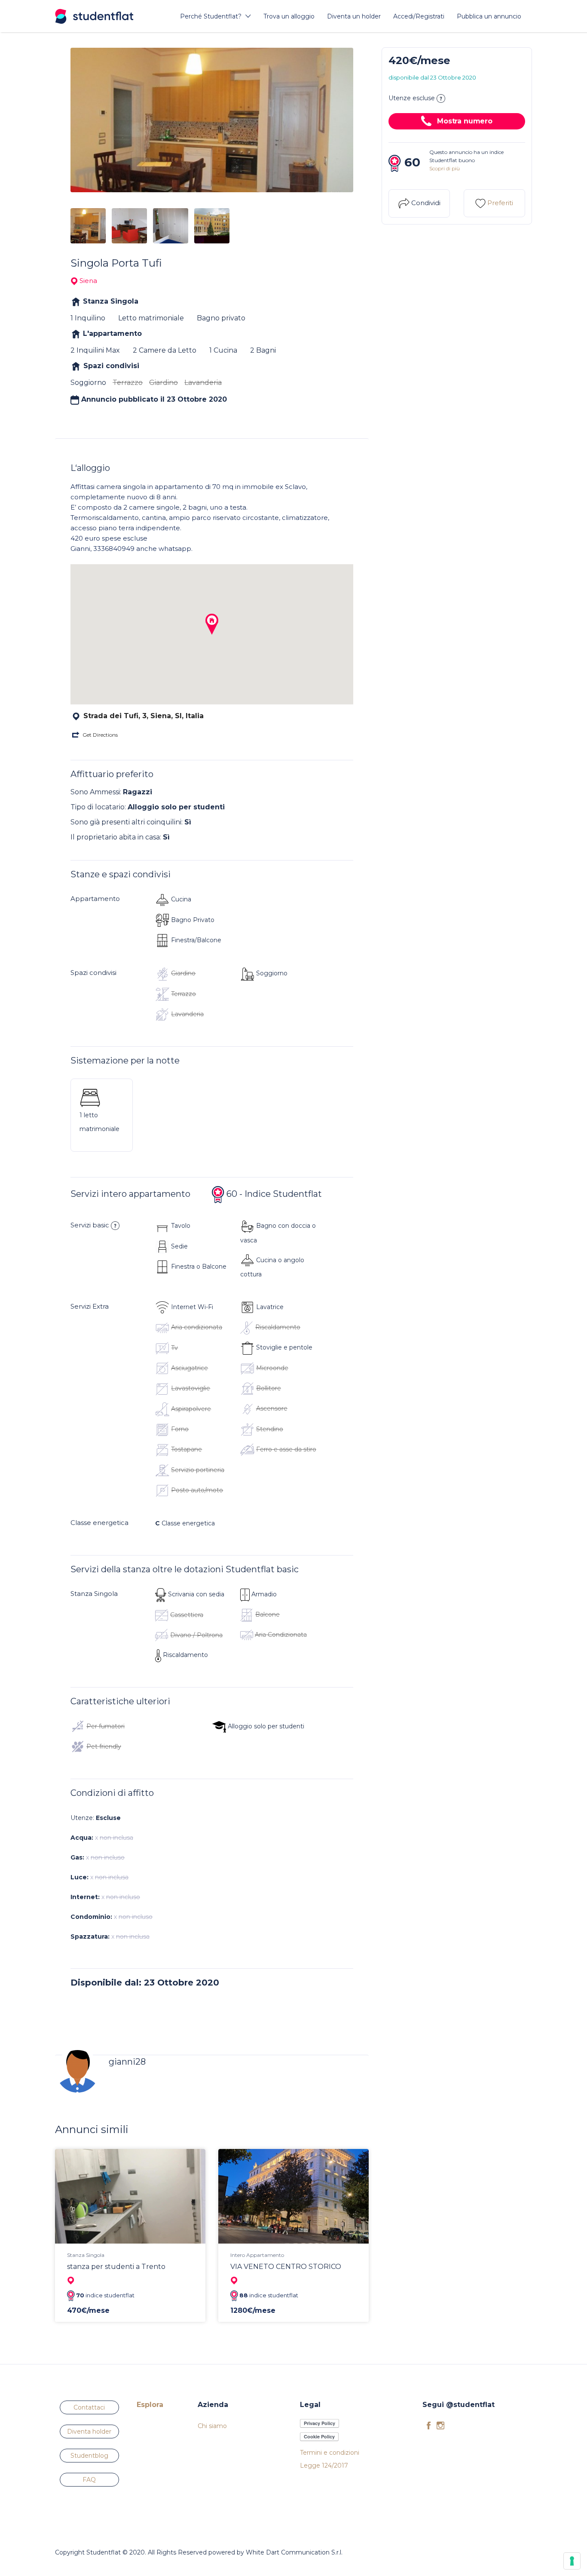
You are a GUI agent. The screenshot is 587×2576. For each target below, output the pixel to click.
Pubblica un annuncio (489, 16)
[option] (212, 120)
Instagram (440, 2425)
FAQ (89, 2480)
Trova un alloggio (289, 16)
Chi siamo (212, 2426)
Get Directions (100, 735)
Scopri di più (445, 168)
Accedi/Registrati (419, 16)
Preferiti (499, 203)
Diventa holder (89, 2432)
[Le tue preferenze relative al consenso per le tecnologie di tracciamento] (572, 2561)
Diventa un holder (354, 16)
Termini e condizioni (330, 2453)
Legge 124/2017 (324, 2465)
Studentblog (89, 2456)
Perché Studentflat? (211, 16)
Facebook (429, 2425)
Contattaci (89, 2407)
